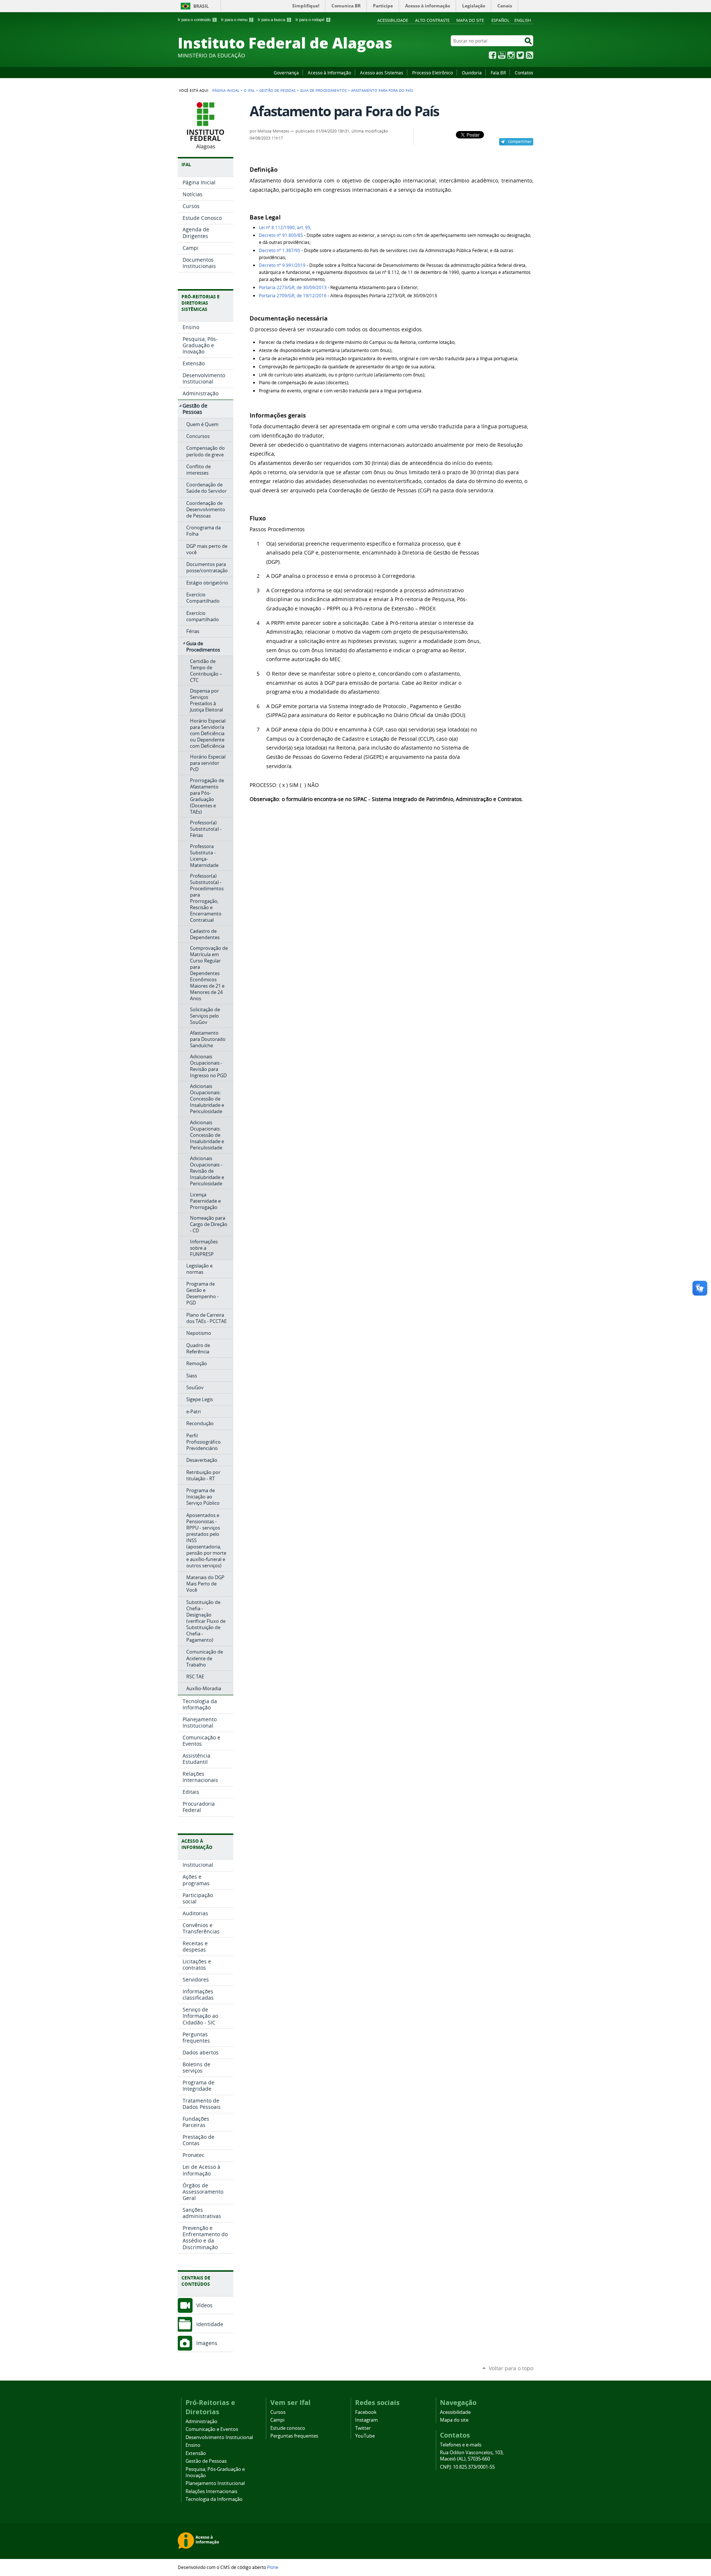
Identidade (210, 2324)
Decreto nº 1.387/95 (280, 250)
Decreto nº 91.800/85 (281, 235)
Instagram (511, 55)
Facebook (493, 55)
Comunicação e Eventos (212, 2429)
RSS (530, 55)
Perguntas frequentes (294, 2436)
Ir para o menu (237, 20)
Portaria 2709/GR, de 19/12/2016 (293, 296)
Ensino (193, 2445)
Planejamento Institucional (215, 2483)
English (523, 20)
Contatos (524, 73)
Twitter (520, 55)
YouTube (502, 55)
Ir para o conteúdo (197, 20)
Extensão (196, 2453)
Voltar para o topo (511, 2368)
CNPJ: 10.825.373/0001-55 (467, 2467)
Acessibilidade (393, 20)
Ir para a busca (274, 20)
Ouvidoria (472, 73)
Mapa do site (470, 20)
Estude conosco (288, 2428)
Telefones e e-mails (461, 2445)
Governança (286, 73)
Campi (277, 2420)
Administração (201, 2421)
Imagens (207, 2343)
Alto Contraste (432, 20)
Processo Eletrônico (433, 73)
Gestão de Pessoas (277, 90)
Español (500, 20)
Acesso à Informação (329, 73)
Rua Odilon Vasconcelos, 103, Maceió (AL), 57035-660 (472, 2456)
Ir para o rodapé (312, 20)
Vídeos (204, 2305)
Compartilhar (520, 141)
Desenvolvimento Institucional (219, 2437)
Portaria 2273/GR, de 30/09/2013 (293, 287)
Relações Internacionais (211, 2491)
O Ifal (249, 90)
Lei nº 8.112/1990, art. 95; (285, 227)
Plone (273, 2567)
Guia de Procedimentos (323, 90)
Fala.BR (498, 73)
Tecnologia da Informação (214, 2499)
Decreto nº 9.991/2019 (282, 265)
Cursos (278, 2412)
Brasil (201, 6)
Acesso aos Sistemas (382, 73)
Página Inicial (226, 90)
